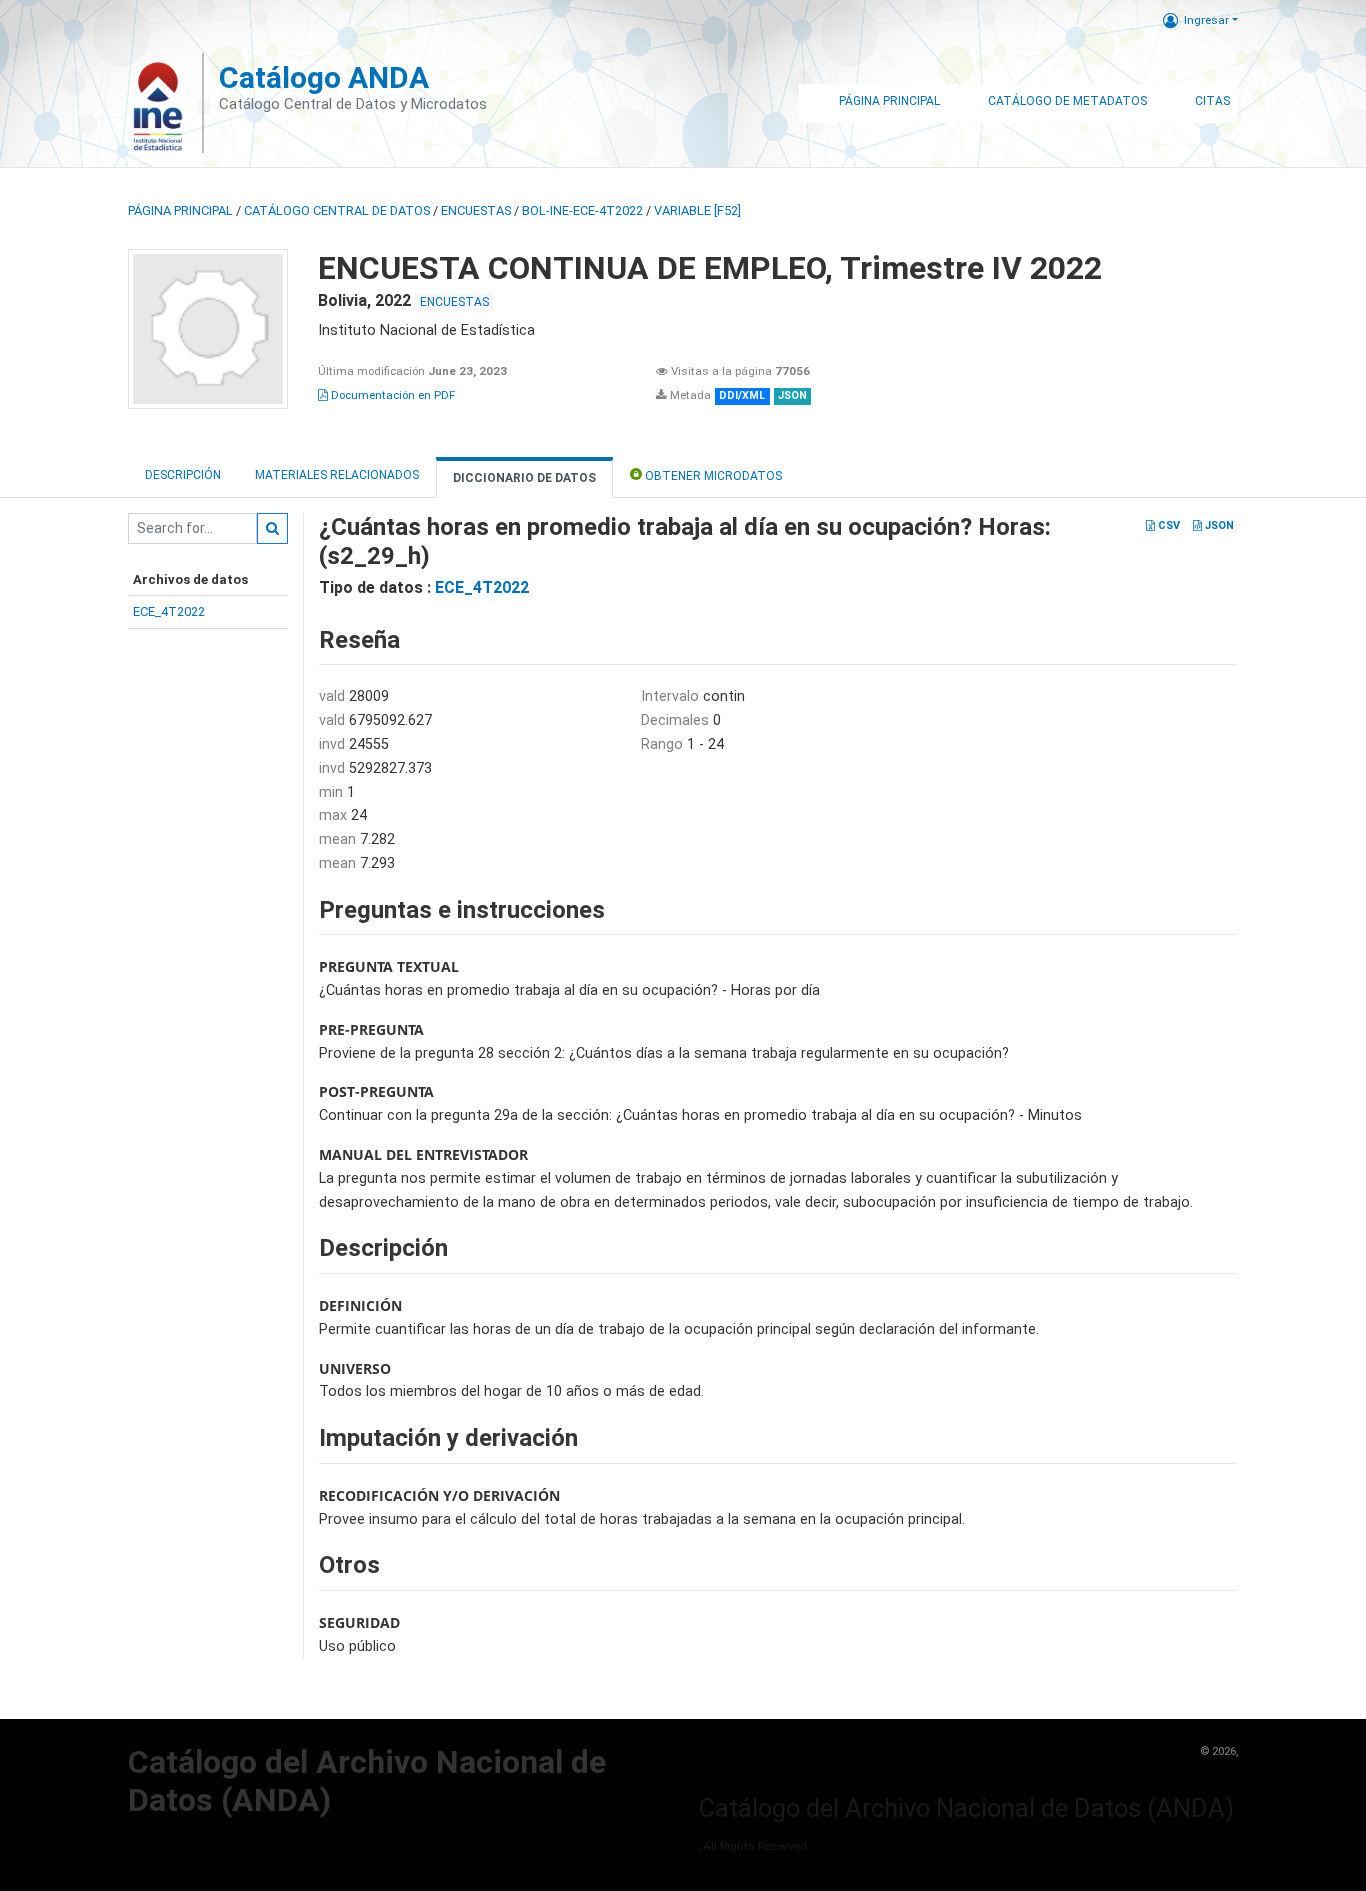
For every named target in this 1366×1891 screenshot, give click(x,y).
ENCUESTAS (476, 210)
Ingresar (1206, 20)
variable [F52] (697, 210)
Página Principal (889, 101)
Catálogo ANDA (324, 77)
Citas (1212, 101)
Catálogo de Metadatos (1067, 101)
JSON (1218, 525)
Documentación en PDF (391, 395)
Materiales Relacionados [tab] (337, 475)
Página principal (180, 210)
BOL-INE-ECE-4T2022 (582, 210)
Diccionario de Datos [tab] (524, 478)
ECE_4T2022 (169, 611)
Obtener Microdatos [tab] (712, 476)
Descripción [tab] (183, 475)
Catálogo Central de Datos (337, 210)
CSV (1167, 525)
